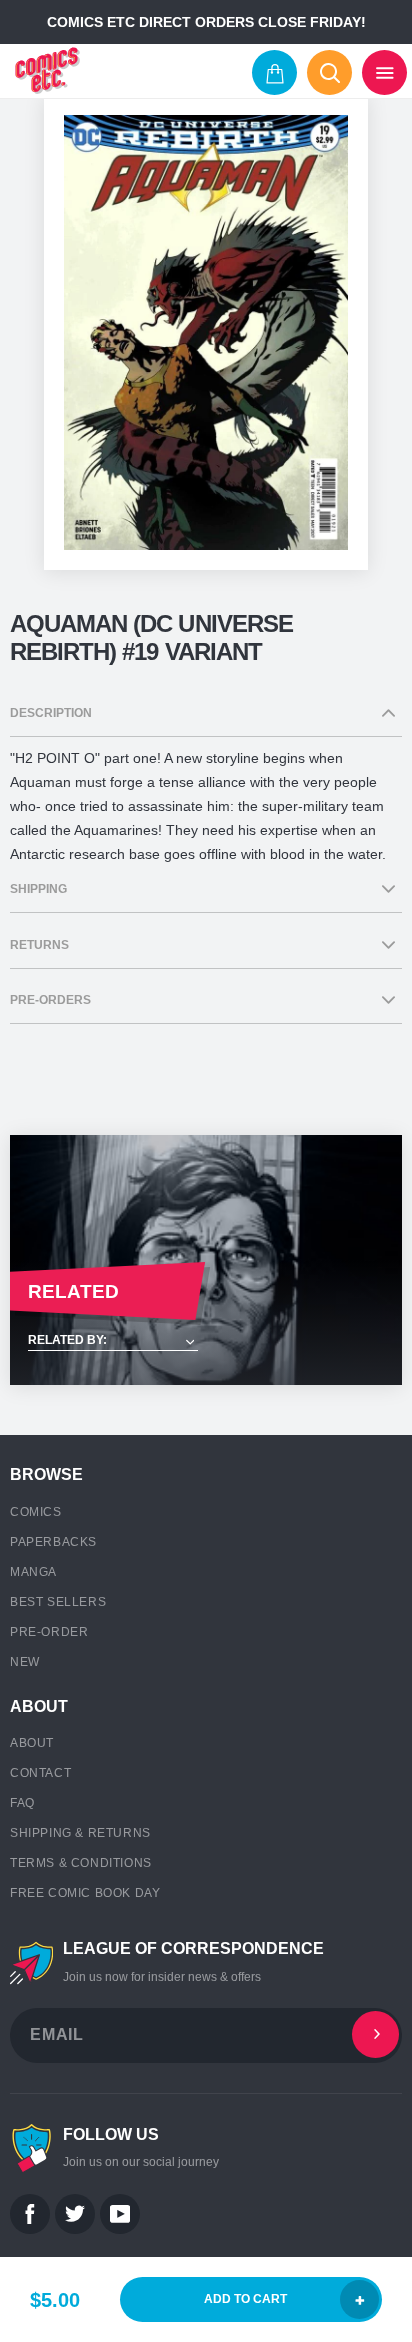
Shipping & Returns (80, 1833)
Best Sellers (58, 1602)
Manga (33, 1572)
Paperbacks (53, 1542)
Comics (36, 1512)
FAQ (22, 1803)
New (25, 1662)
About (32, 1743)
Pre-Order (49, 1632)
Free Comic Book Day (85, 1893)
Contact (40, 1773)
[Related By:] (206, 1341)
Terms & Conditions (81, 1863)
